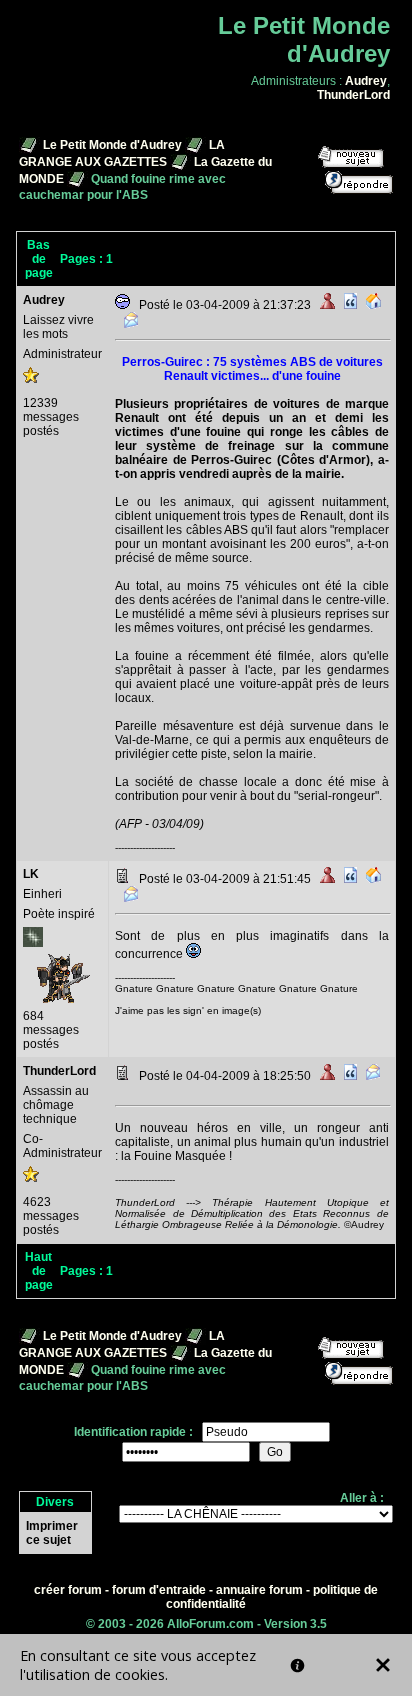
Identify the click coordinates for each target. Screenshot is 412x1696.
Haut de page (39, 1271)
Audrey (366, 81)
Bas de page (39, 259)
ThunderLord (353, 95)
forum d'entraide (159, 1590)
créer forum (68, 1590)
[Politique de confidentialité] (297, 1665)
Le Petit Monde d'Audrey (112, 145)
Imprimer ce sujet (52, 1533)
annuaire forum (259, 1590)
